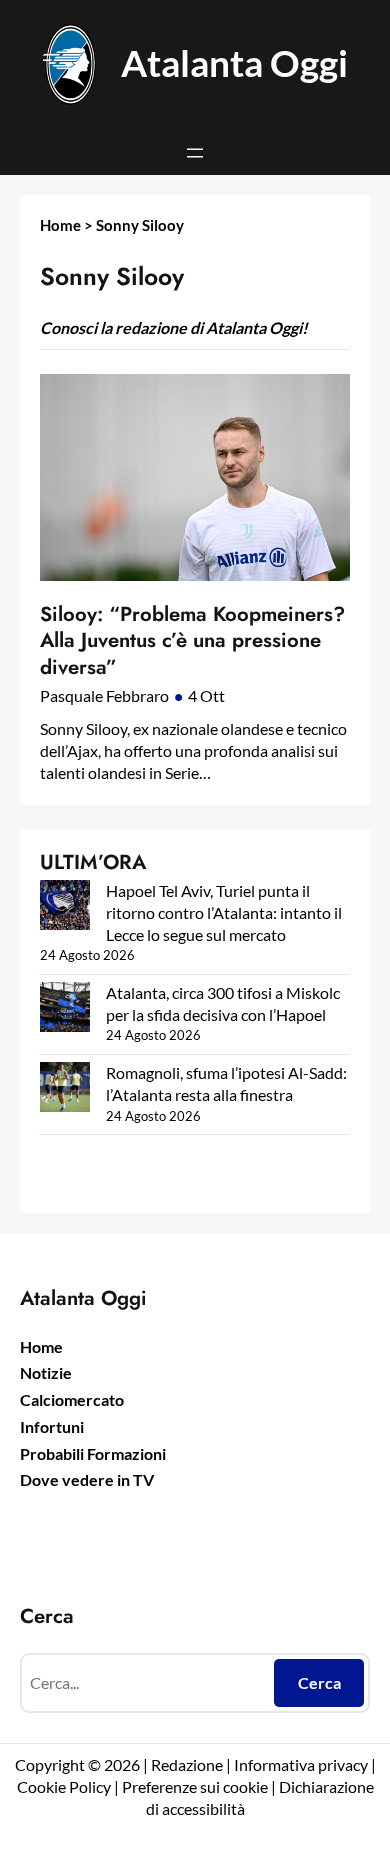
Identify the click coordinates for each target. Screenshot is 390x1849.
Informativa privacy (299, 1764)
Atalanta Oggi (234, 63)
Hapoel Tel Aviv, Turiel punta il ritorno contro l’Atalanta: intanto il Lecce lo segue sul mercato (224, 912)
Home (60, 225)
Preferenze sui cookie (195, 1786)
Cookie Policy (64, 1786)
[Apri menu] (195, 153)
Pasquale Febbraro (104, 695)
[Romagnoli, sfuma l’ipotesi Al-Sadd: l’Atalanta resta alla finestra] (65, 1089)
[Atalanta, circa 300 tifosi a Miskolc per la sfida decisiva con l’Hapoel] (65, 1009)
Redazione (188, 1764)
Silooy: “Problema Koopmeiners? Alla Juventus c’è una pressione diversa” (192, 640)
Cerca (319, 1682)
